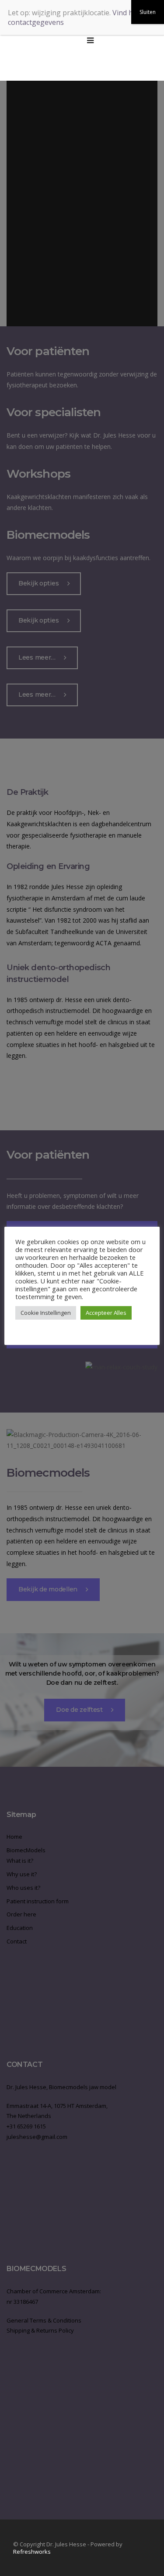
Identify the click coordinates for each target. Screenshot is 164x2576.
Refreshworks (32, 2552)
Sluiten (148, 12)
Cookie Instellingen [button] (46, 1313)
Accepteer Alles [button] (106, 1313)
